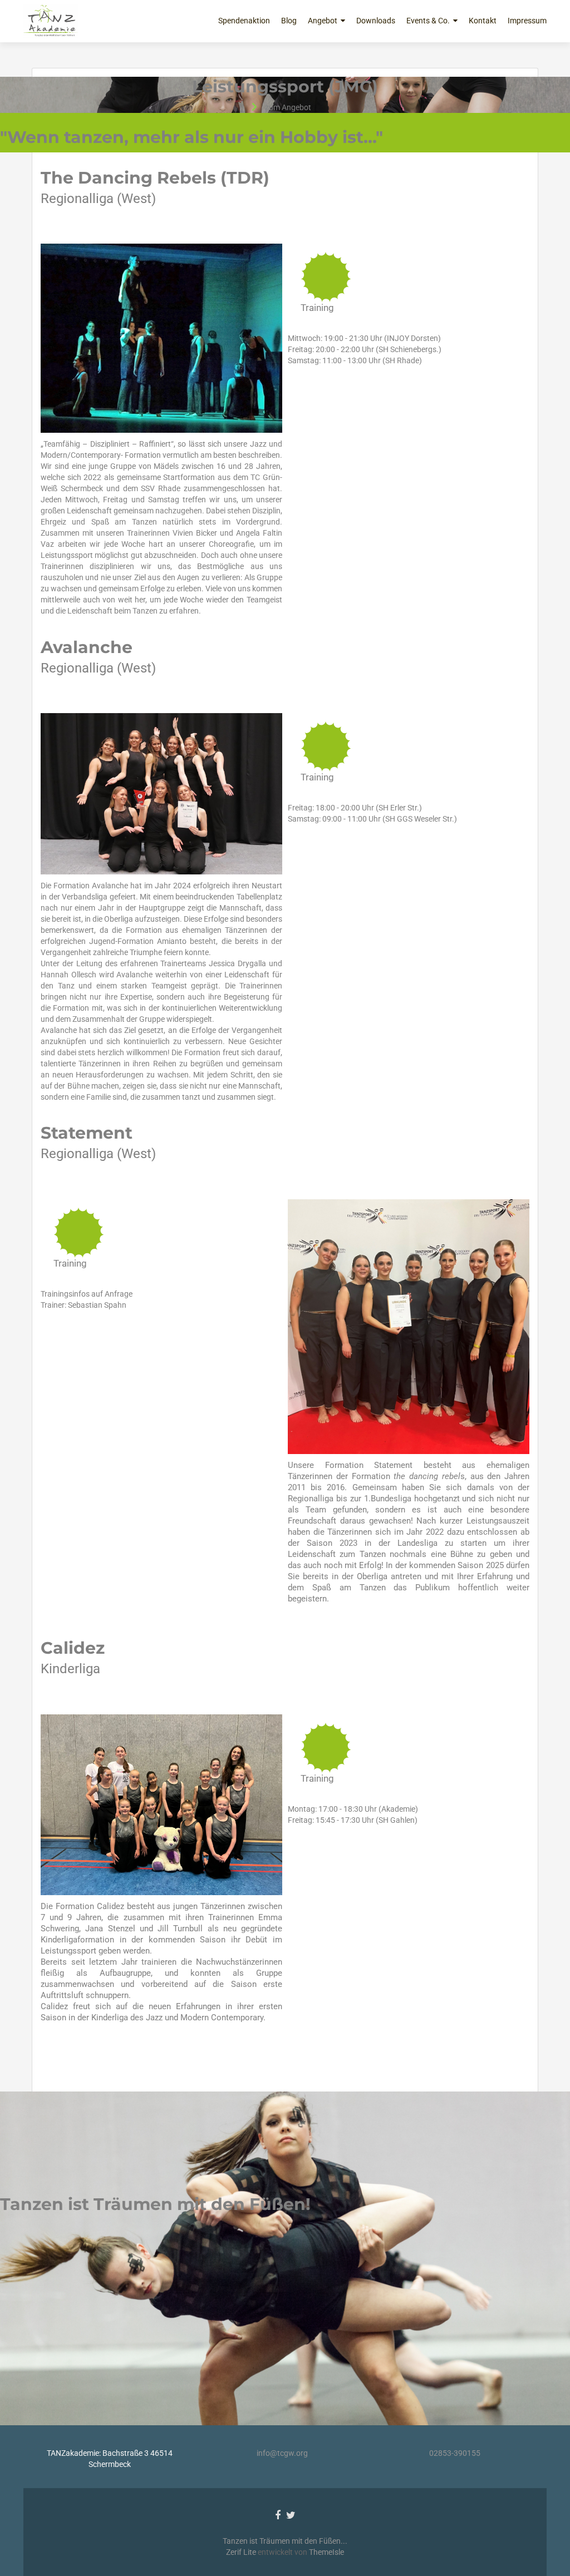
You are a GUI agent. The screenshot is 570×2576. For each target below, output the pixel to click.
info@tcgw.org (282, 2453)
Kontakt (483, 21)
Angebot (323, 21)
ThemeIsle (326, 2552)
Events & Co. (428, 21)
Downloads (376, 21)
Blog (289, 21)
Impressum (527, 21)
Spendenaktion (244, 21)
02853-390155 (455, 2453)
